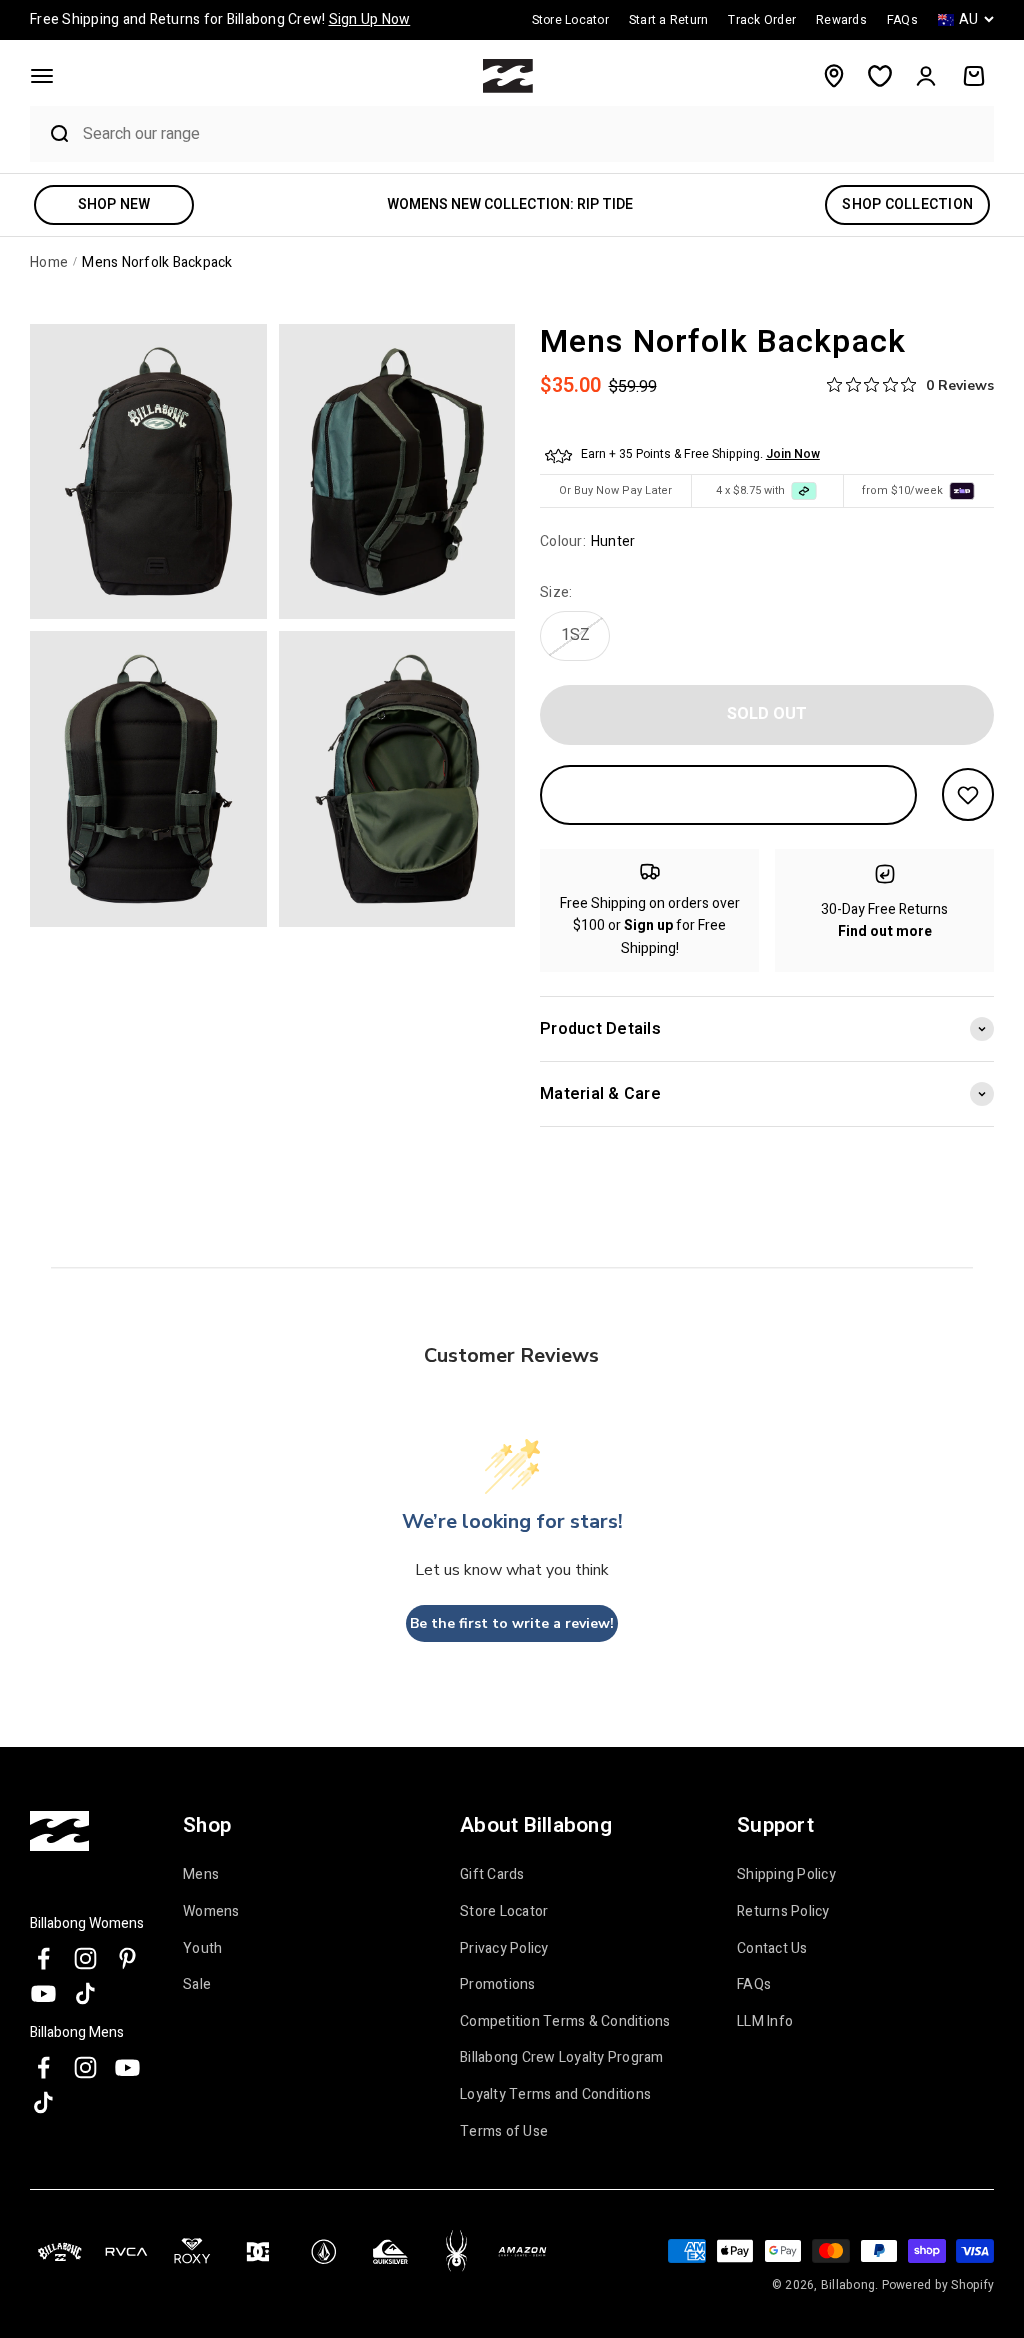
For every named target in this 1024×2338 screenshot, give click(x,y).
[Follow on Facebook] (43, 1958)
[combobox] (533, 133)
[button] (42, 76)
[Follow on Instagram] (85, 1958)
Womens (211, 1912)
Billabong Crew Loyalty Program (562, 2058)
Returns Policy (783, 1912)
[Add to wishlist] (968, 794)
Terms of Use (504, 2132)
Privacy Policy (504, 1949)
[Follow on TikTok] (85, 1993)
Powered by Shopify (938, 2285)
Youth (202, 1949)
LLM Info (765, 2022)
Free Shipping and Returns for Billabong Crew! (220, 19)
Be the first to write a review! (512, 1623)
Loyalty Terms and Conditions (555, 2095)
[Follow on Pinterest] (127, 1958)
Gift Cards (492, 1875)
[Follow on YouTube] (43, 1993)
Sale (197, 1985)
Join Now (793, 454)
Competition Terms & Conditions (565, 2022)
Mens (201, 1875)
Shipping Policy (786, 1875)
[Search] (51, 134)
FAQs (754, 1985)
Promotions (498, 1985)
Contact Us (772, 1949)
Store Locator (504, 1912)
